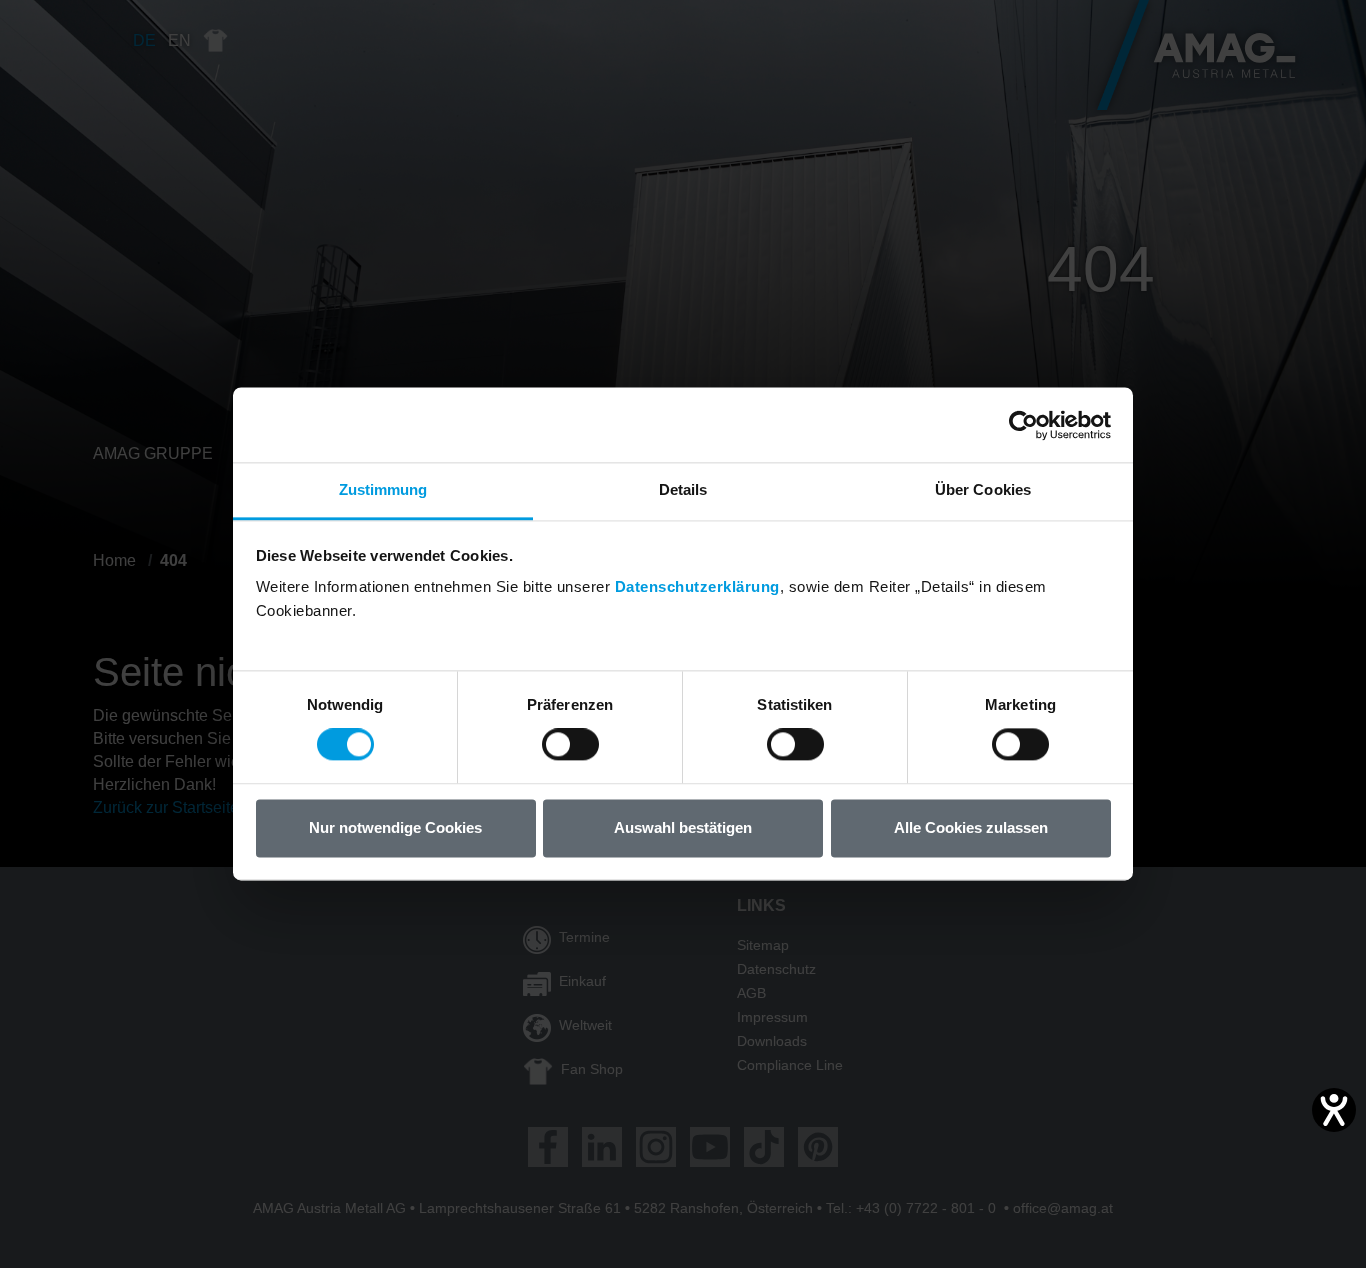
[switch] (570, 745)
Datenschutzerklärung (697, 586)
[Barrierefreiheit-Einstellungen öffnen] (1334, 1110)
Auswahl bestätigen (683, 827)
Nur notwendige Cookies (395, 827)
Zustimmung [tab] (383, 489)
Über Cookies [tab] (983, 489)
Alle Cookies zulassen (971, 827)
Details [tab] (683, 489)
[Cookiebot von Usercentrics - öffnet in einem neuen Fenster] (1023, 425)
